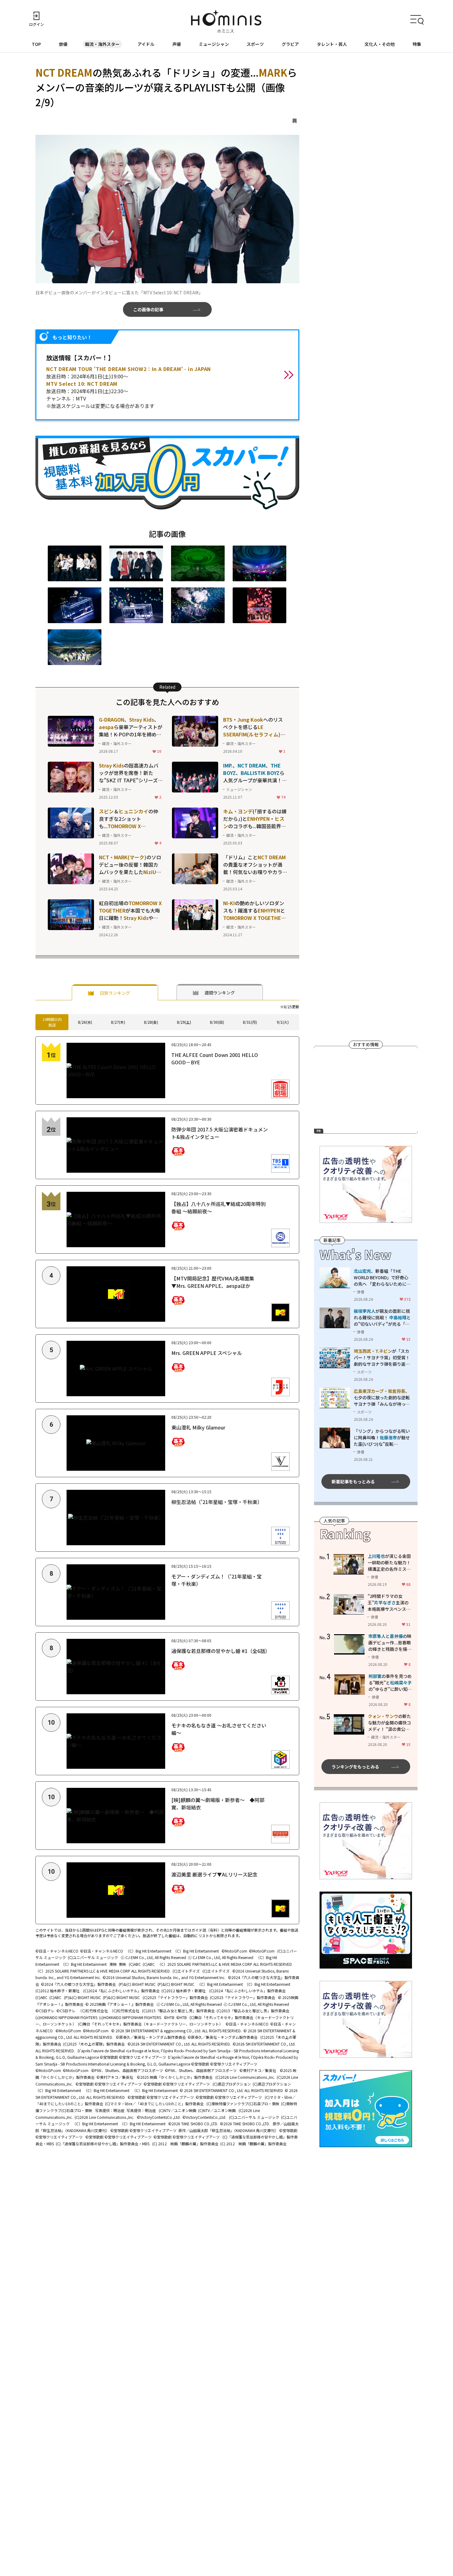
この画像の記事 (148, 309)
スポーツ (255, 44)
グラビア (290, 44)
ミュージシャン (214, 44)
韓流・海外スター (102, 44)
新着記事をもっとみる (353, 1481)
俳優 (63, 44)
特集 (417, 44)
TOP (36, 44)
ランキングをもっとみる (355, 1767)
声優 (177, 44)
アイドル (146, 44)
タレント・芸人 (332, 44)
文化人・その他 (380, 44)
